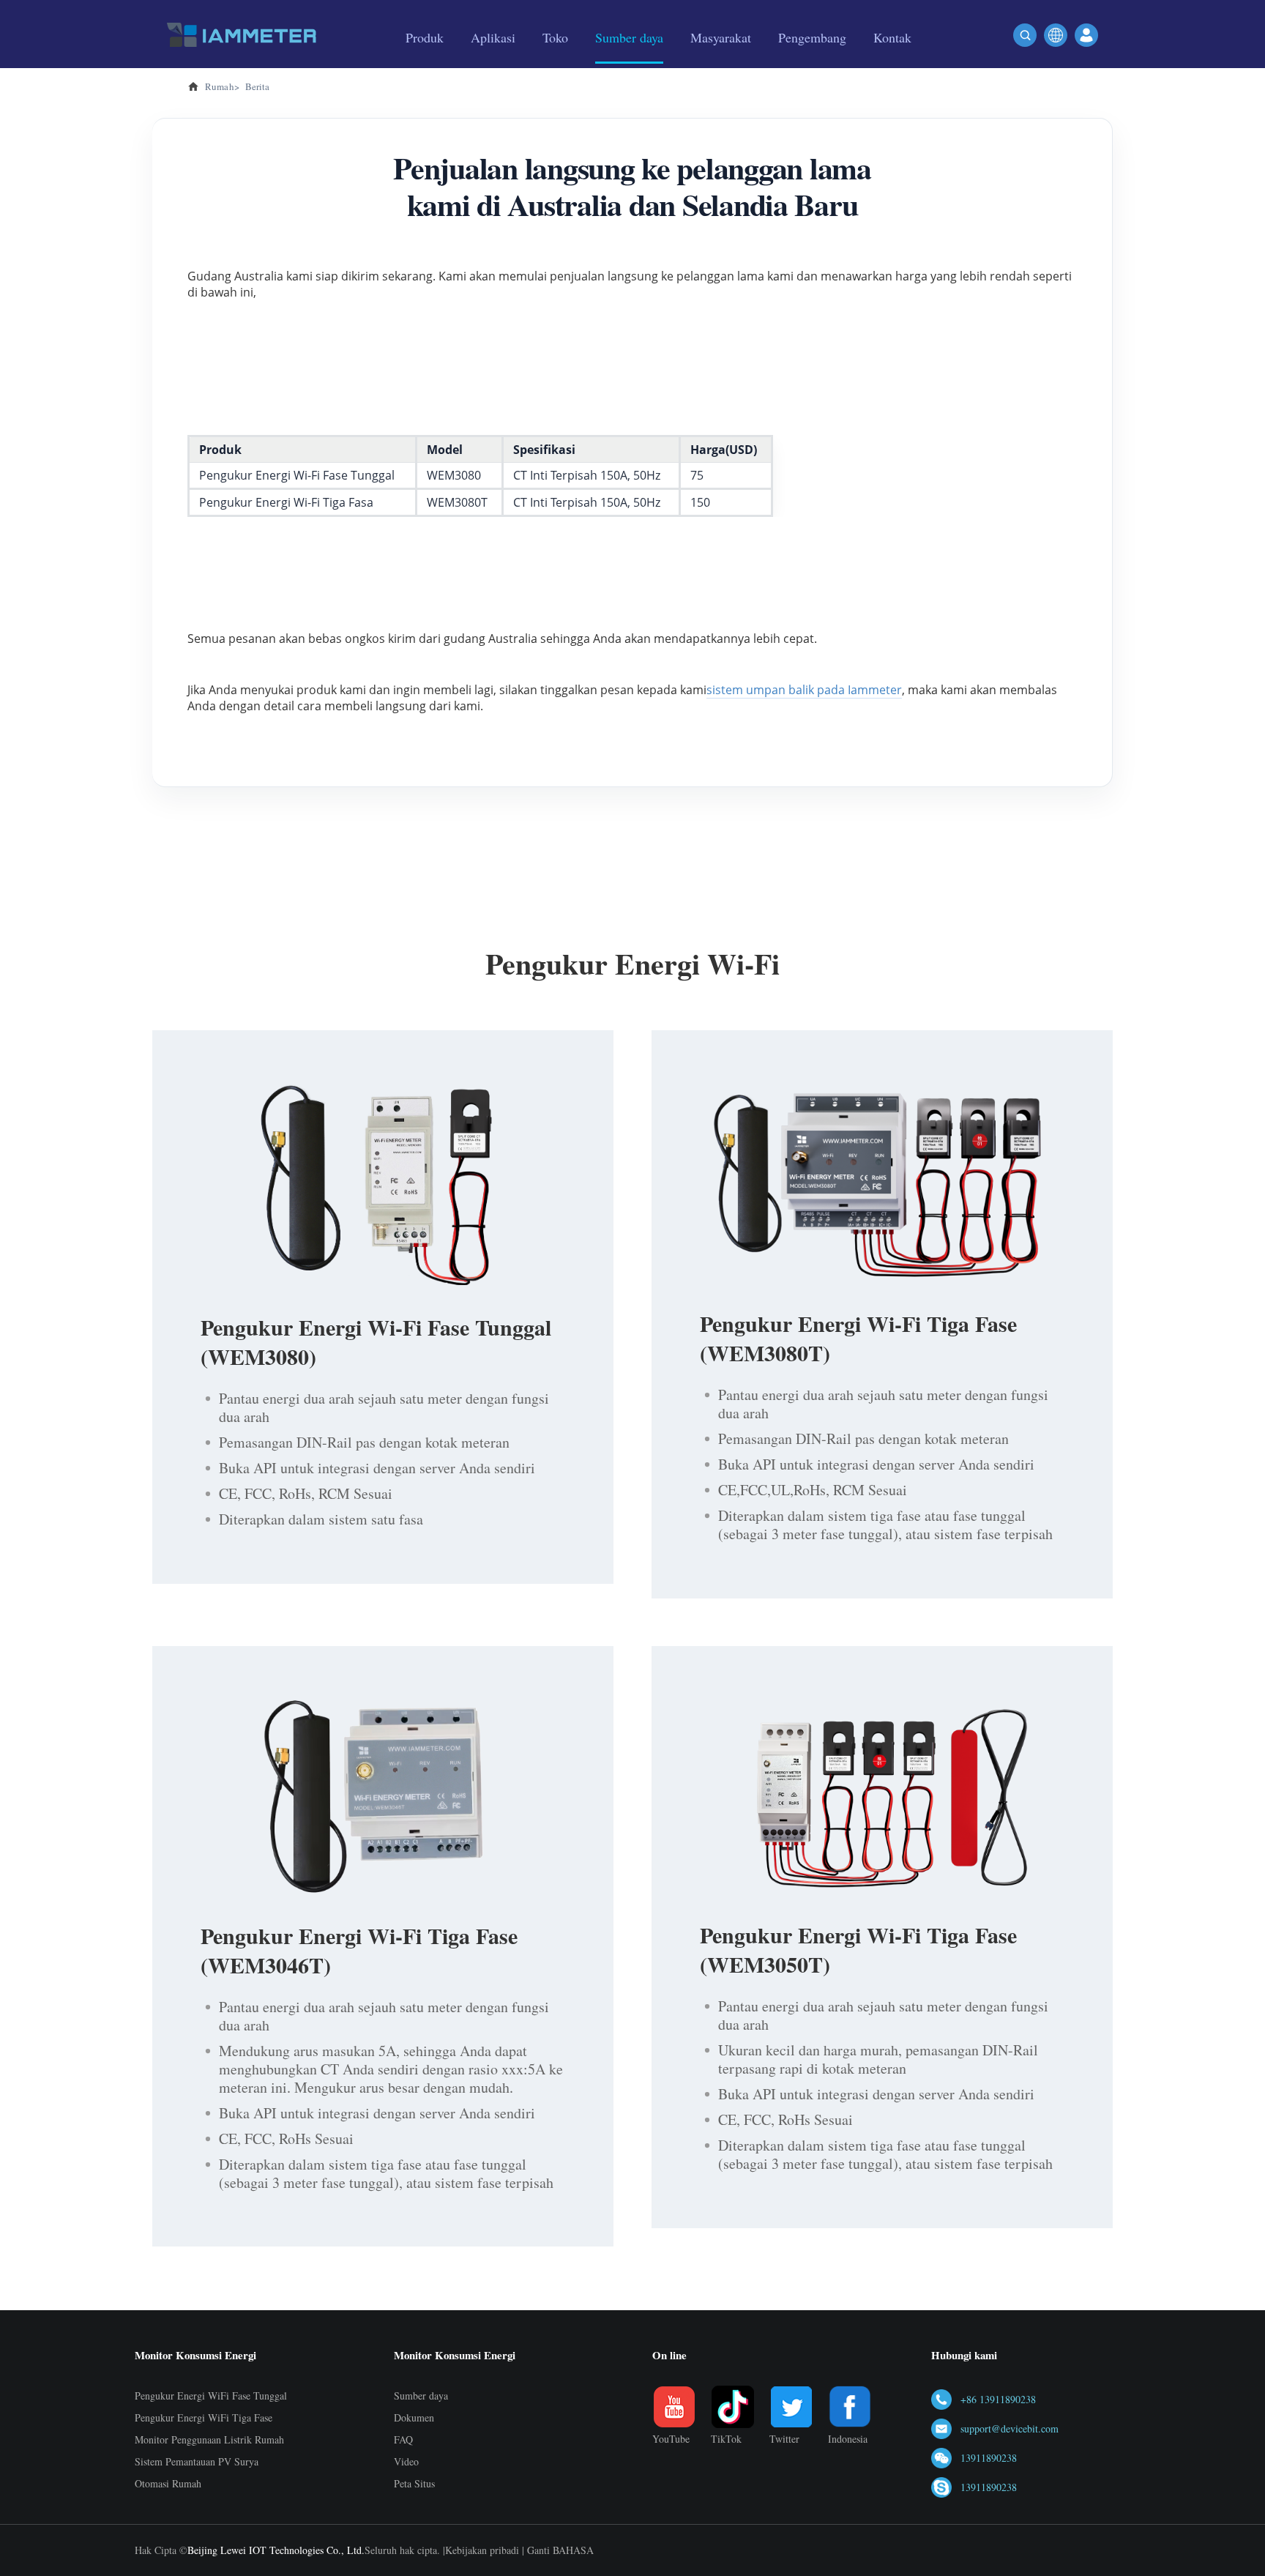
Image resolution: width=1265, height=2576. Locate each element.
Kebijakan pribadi (482, 2550)
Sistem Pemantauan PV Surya (197, 2461)
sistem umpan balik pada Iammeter (804, 690)
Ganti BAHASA (560, 2550)
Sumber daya (421, 2396)
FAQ (403, 2439)
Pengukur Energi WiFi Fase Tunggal (211, 2396)
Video (406, 2461)
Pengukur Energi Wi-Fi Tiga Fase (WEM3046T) (359, 1950)
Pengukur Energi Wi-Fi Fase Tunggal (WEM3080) (376, 1341)
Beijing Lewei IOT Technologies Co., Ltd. (276, 2550)
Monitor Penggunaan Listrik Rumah (209, 2439)
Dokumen (414, 2417)
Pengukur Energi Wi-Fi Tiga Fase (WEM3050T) (858, 1949)
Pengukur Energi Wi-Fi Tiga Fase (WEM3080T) (858, 1338)
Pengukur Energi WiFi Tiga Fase (204, 2417)
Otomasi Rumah (168, 2483)
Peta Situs (414, 2483)
